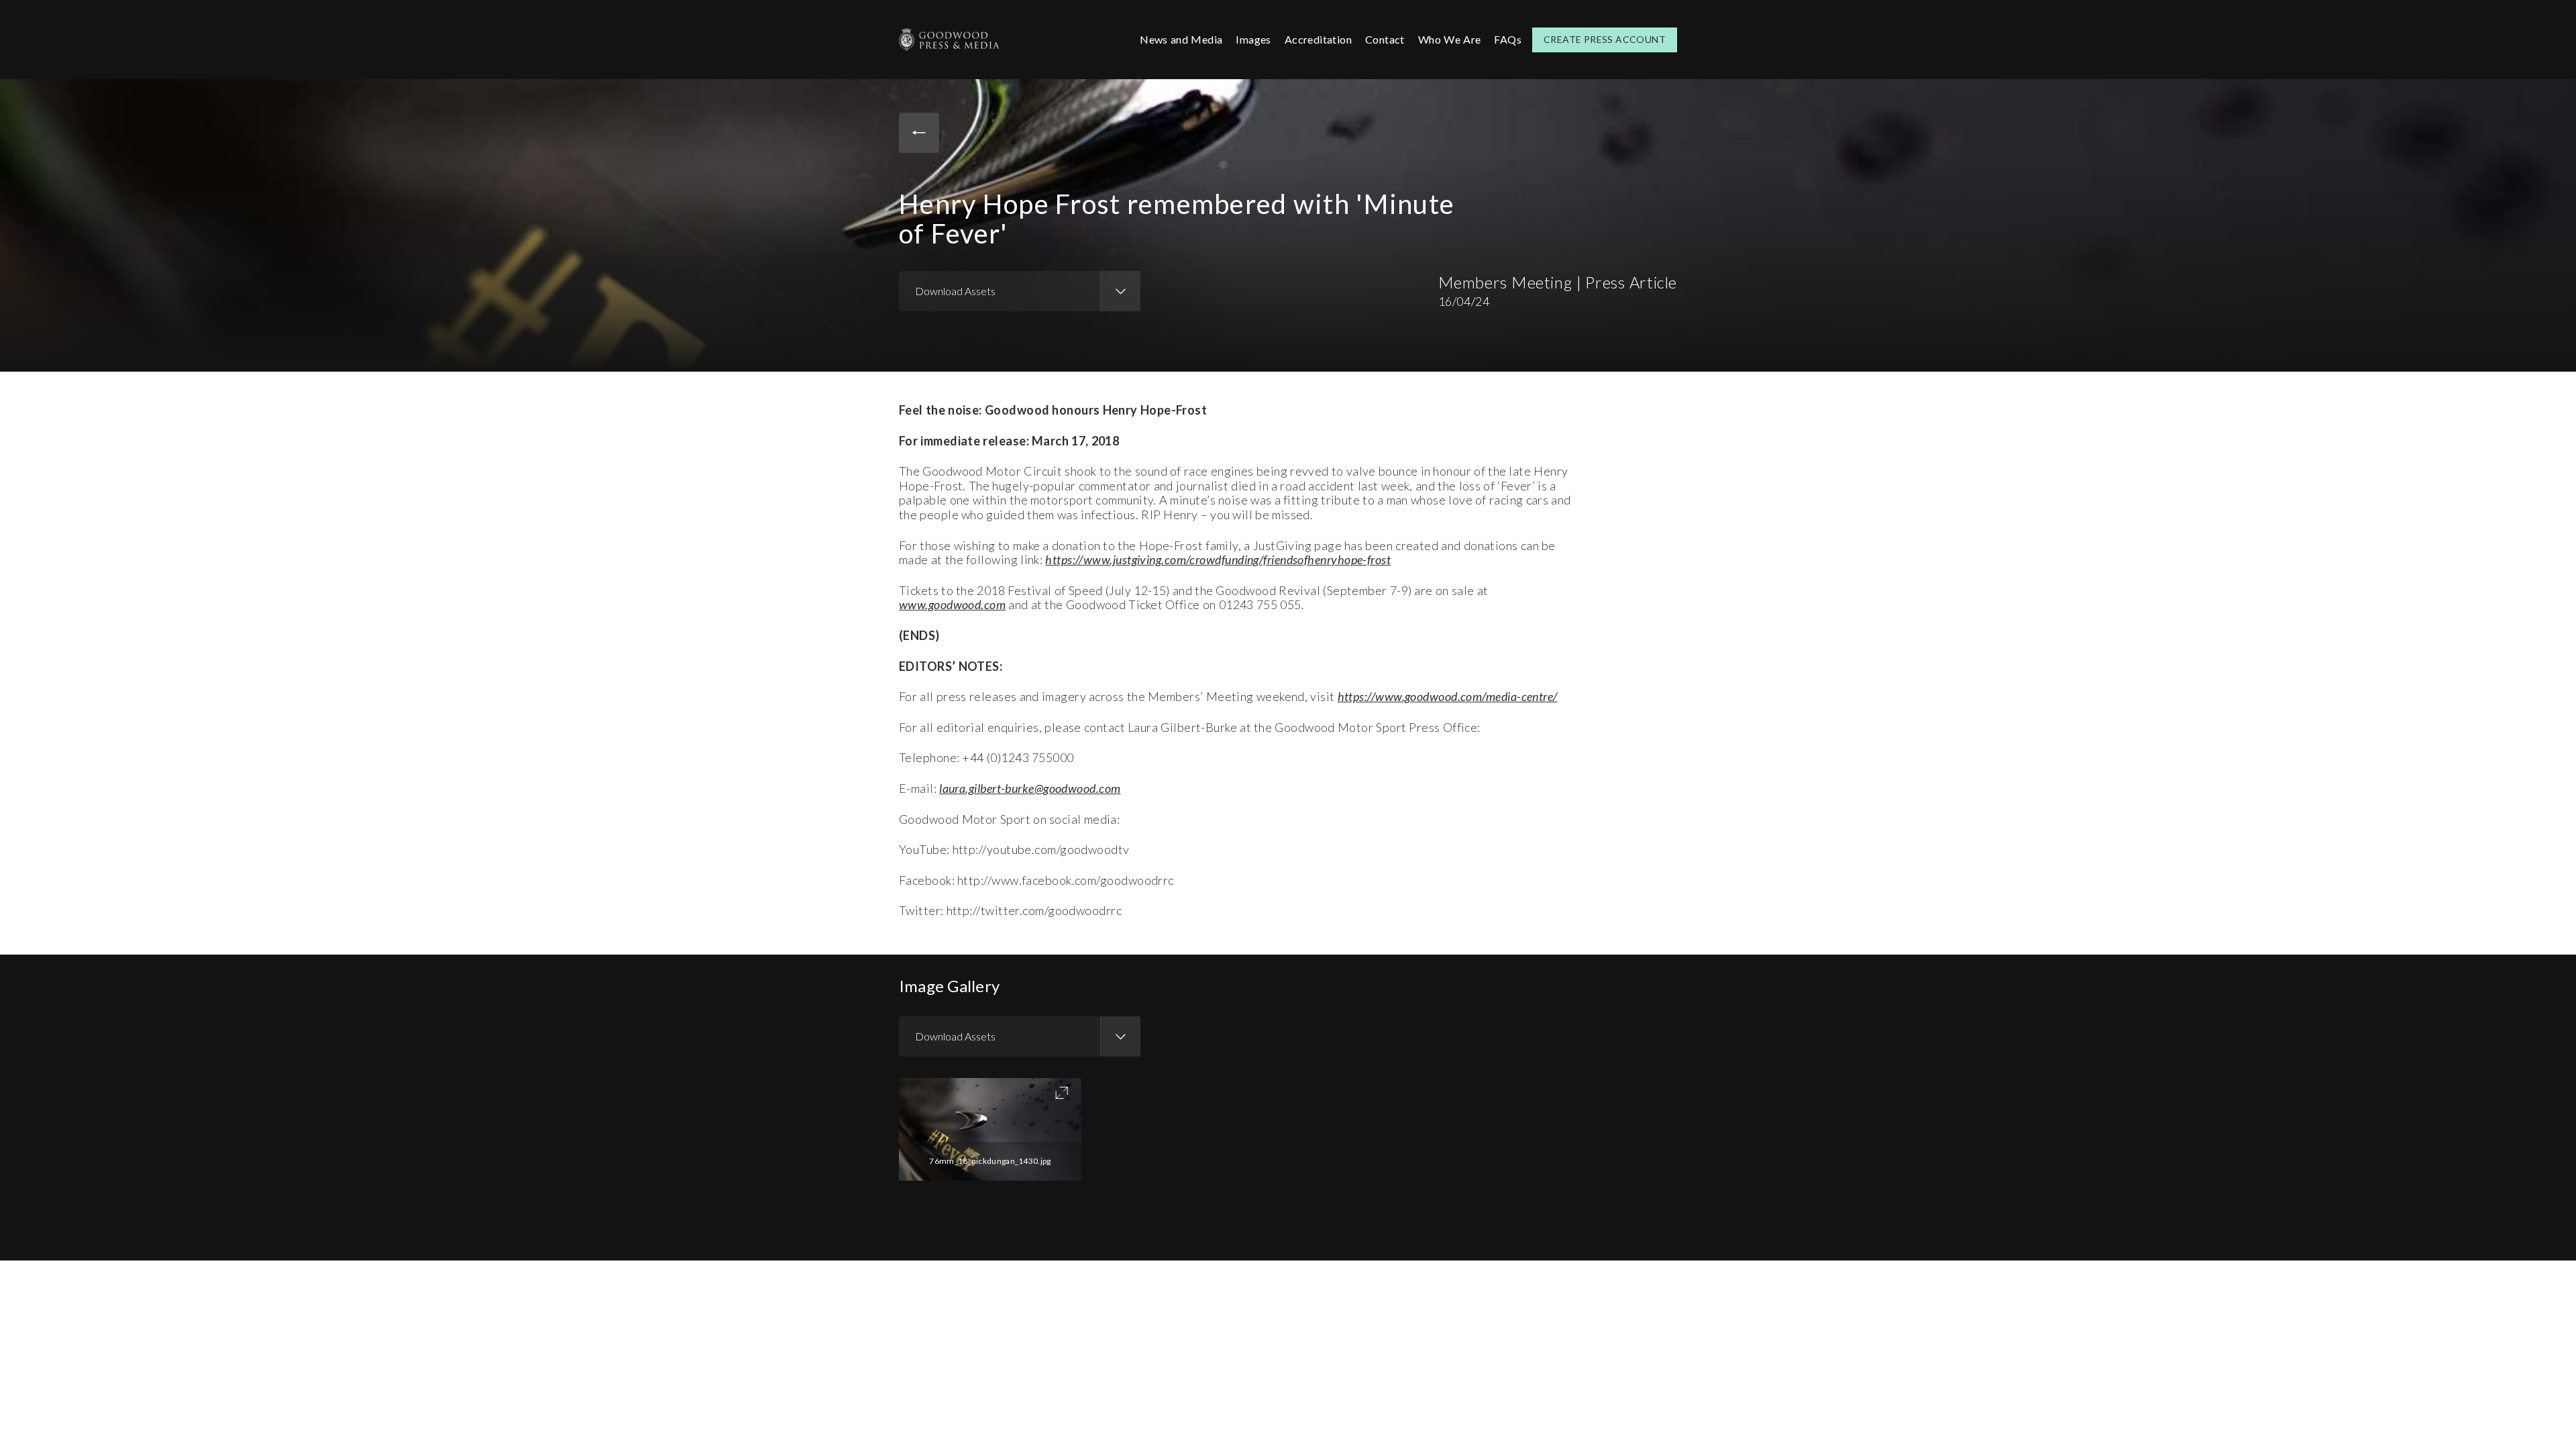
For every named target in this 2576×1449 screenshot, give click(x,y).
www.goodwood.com (952, 604)
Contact (1385, 39)
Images (1253, 39)
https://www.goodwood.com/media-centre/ (1448, 696)
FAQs (1508, 39)
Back (919, 133)
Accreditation (1318, 39)
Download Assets (955, 291)
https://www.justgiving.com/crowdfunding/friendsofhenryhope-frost (1218, 559)
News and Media (1181, 39)
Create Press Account (1605, 39)
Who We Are (1450, 39)
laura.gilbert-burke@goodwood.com (1030, 788)
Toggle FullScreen (1062, 1093)
